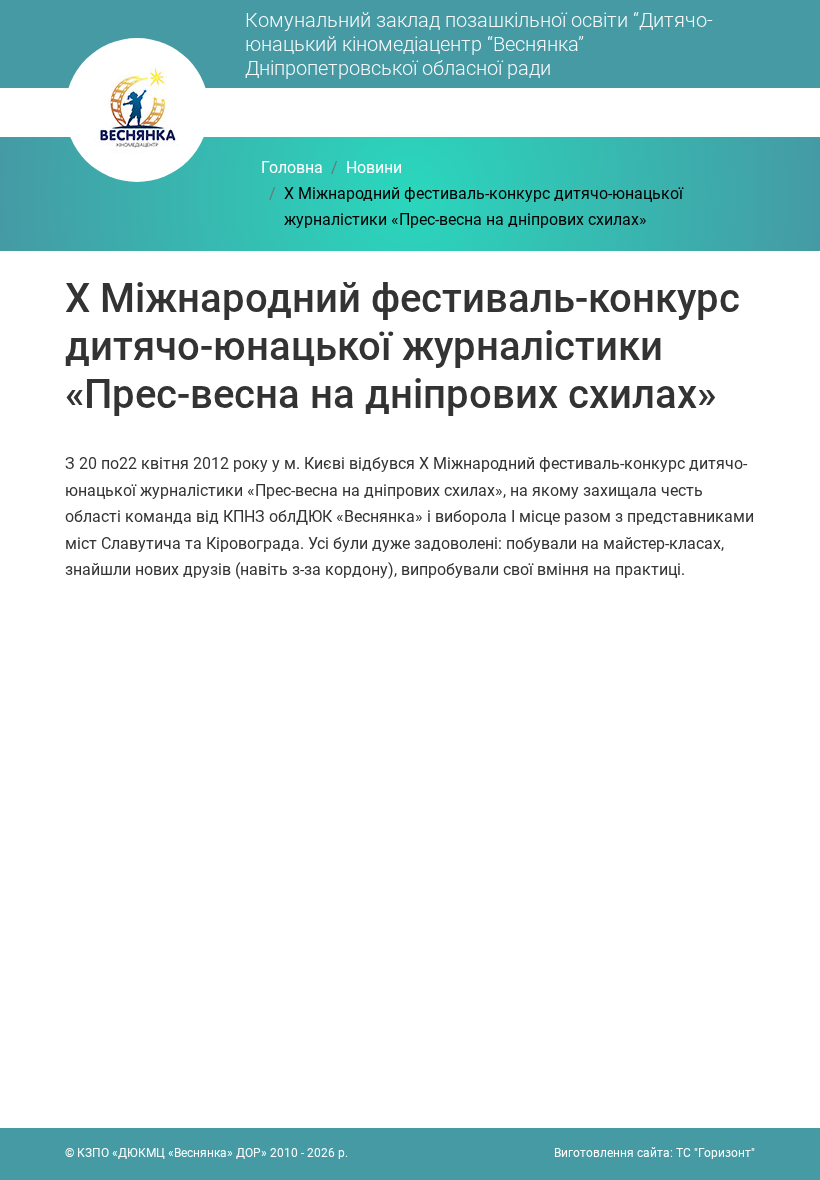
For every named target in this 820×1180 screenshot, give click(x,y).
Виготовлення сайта (612, 1153)
